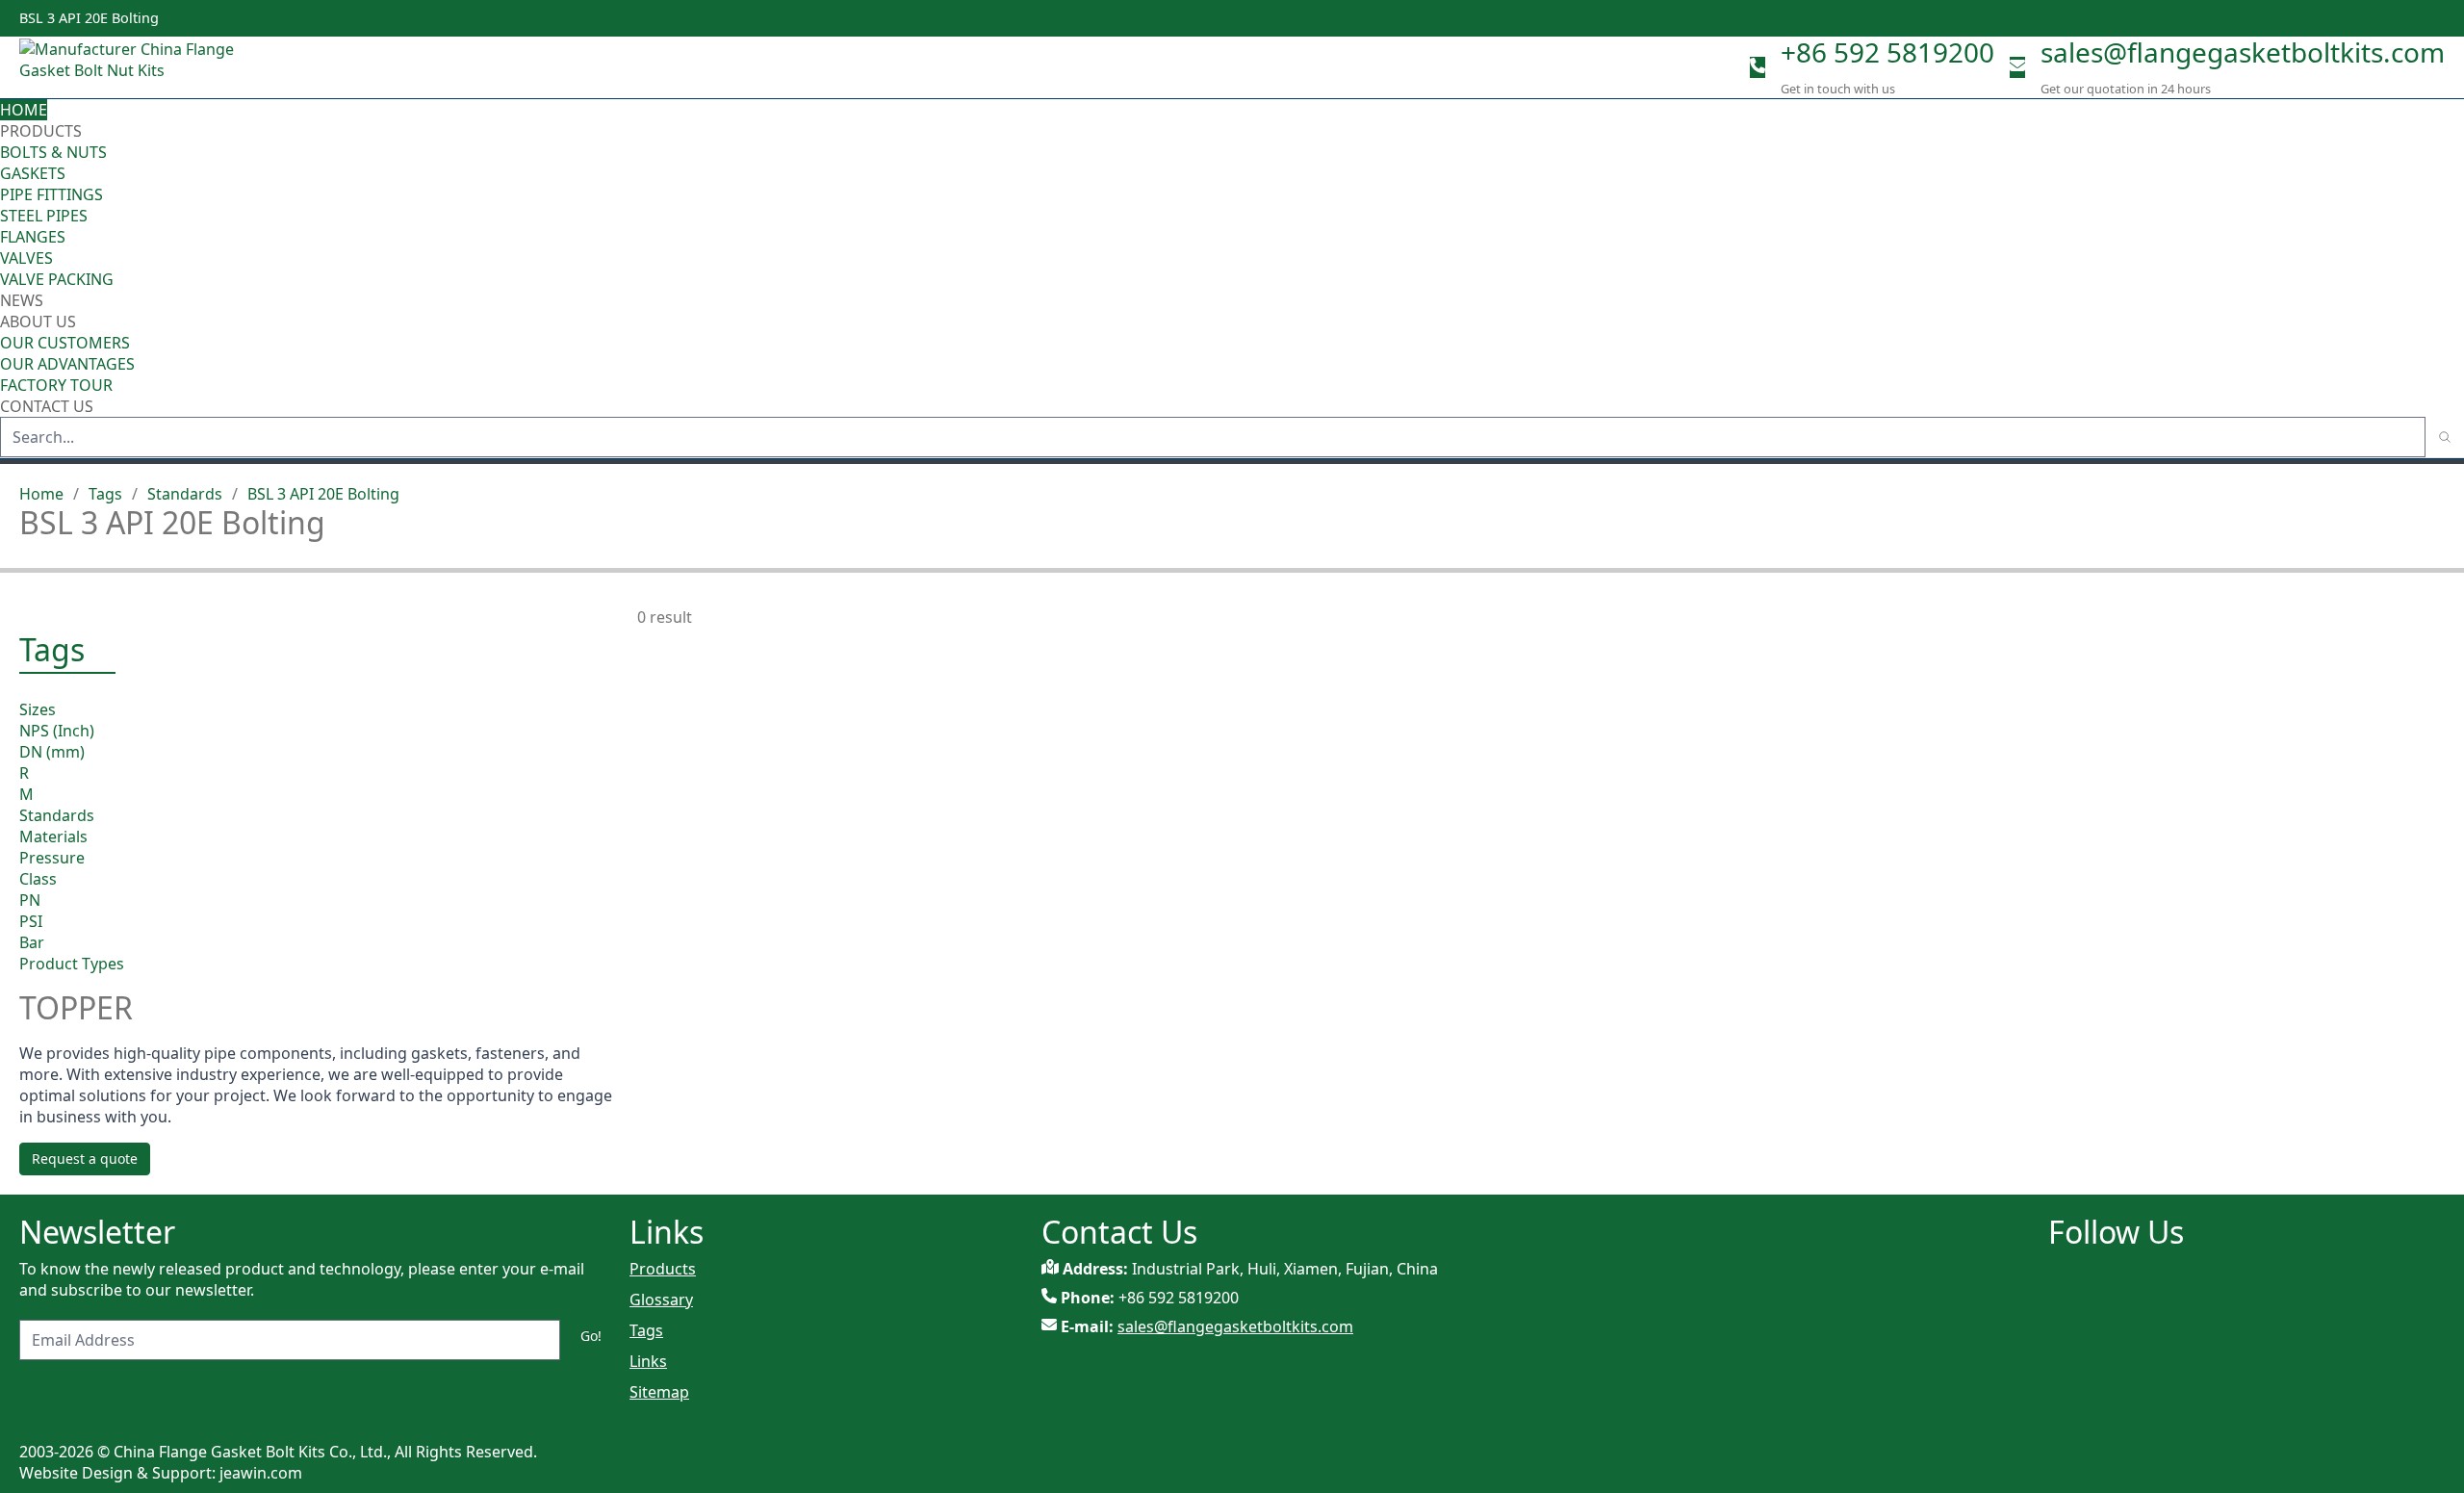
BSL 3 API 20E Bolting (323, 494)
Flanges (33, 237)
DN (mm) (52, 752)
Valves (26, 258)
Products (41, 131)
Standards (185, 494)
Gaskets (33, 173)
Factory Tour (56, 385)
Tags (105, 494)
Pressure (52, 858)
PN (30, 900)
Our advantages (67, 364)
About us (40, 322)
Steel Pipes (44, 216)
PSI (31, 921)
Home (24, 110)
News (22, 300)
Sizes (38, 709)
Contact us (47, 406)
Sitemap (659, 1392)
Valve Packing (57, 279)
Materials (53, 837)
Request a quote (85, 1158)
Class (38, 879)
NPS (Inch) (57, 731)
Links (648, 1361)
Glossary (661, 1300)
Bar (32, 942)
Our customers (65, 343)
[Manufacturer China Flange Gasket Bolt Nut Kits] (135, 67)
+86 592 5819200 (1887, 52)
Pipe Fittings (51, 194)
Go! (591, 1336)
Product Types (72, 964)
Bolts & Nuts (53, 152)
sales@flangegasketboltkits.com (2243, 52)
